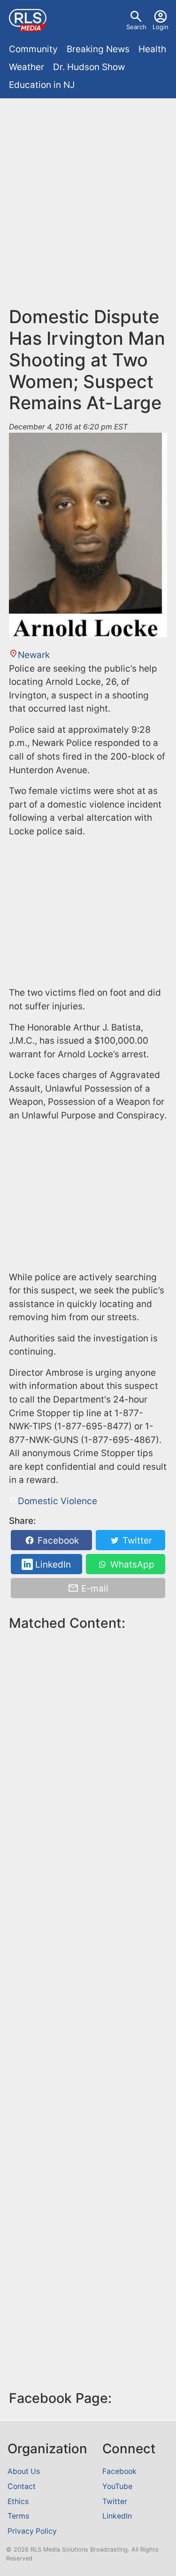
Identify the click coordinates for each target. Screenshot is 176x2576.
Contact (22, 2486)
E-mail (94, 1588)
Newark (34, 655)
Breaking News (98, 49)
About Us (24, 2471)
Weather (27, 67)
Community (33, 49)
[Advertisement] (88, 195)
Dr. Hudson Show (89, 67)
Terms (18, 2516)
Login (161, 27)
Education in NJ (42, 85)
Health (152, 49)
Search (136, 27)
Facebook (57, 1541)
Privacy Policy (32, 2531)
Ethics (18, 2501)
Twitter (136, 1541)
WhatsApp (131, 1565)
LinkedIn (52, 1565)
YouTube (117, 2486)
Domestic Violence (57, 1501)
